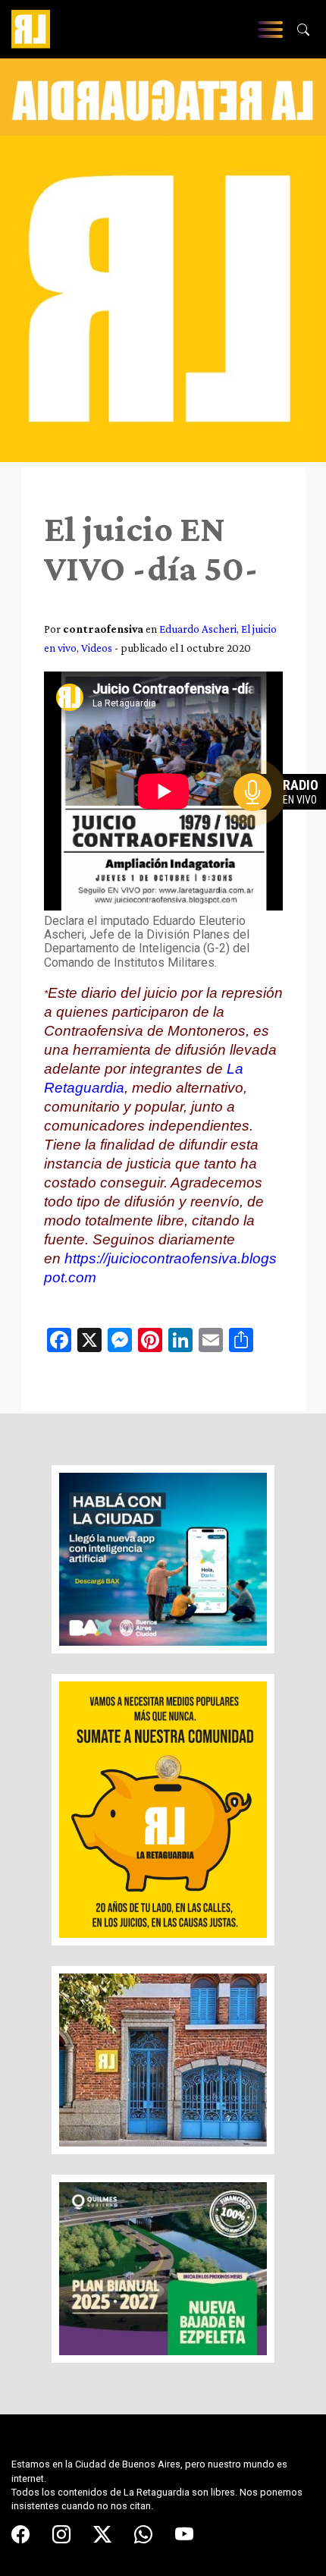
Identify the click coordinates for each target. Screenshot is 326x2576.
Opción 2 (284, 822)
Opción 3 (284, 829)
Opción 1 (284, 816)
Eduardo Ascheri (198, 629)
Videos (97, 648)
